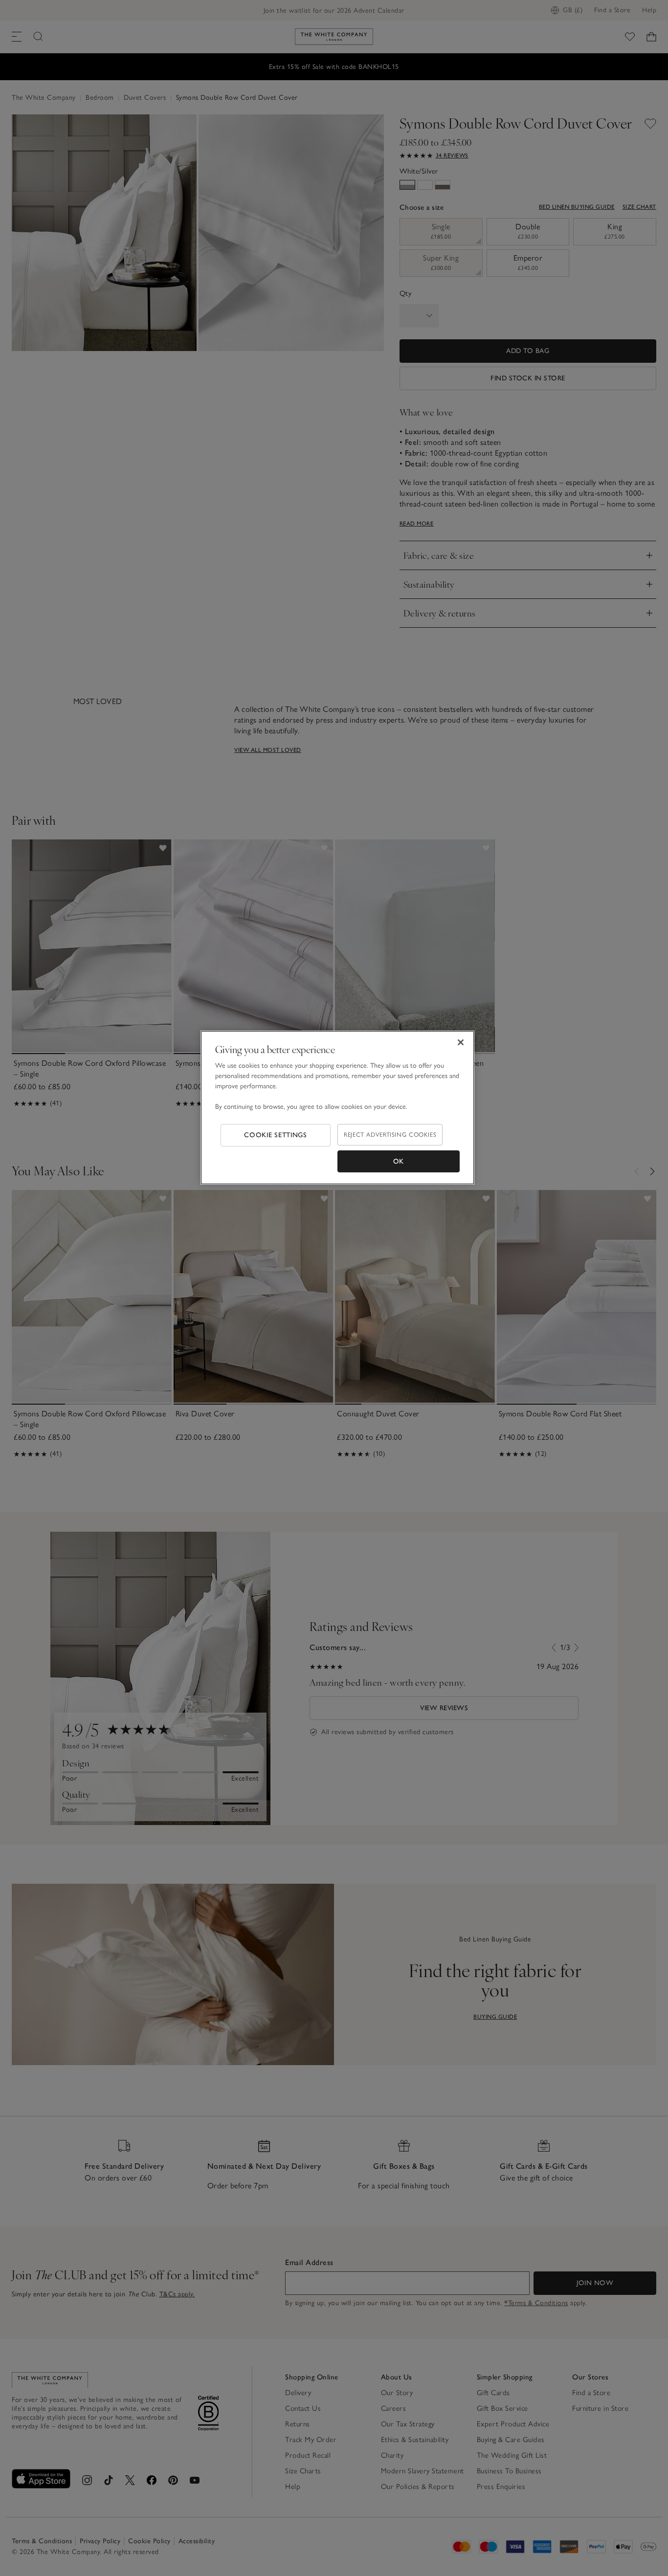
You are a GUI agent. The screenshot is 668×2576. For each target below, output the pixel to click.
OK (399, 1161)
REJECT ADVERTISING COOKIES (390, 1134)
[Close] (461, 1042)
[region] (337, 1108)
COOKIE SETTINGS (276, 1135)
